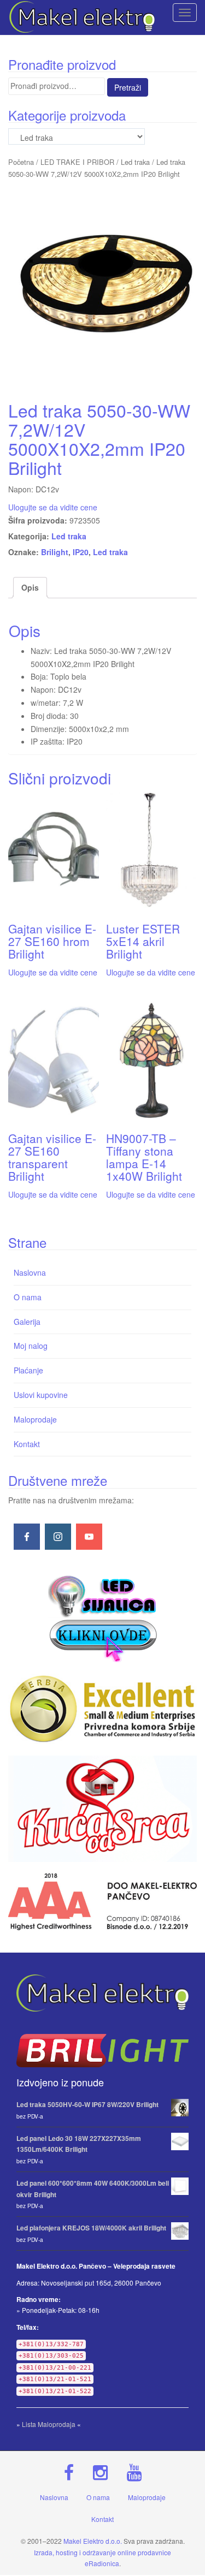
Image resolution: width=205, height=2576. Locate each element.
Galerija (27, 1322)
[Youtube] (89, 1537)
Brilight (55, 552)
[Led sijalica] (103, 1617)
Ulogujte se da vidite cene (53, 507)
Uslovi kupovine (41, 1395)
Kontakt (27, 1444)
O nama (28, 1297)
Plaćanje (28, 1370)
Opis (30, 587)
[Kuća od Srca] (102, 1809)
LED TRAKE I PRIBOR (77, 162)
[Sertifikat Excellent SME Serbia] (102, 1709)
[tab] (30, 588)
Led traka (135, 162)
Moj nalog (31, 1346)
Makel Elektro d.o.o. (93, 2541)
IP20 (81, 552)
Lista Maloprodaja (49, 2424)
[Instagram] (58, 1537)
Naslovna (30, 1272)
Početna (21, 162)
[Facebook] (27, 1537)
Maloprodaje (35, 1419)
